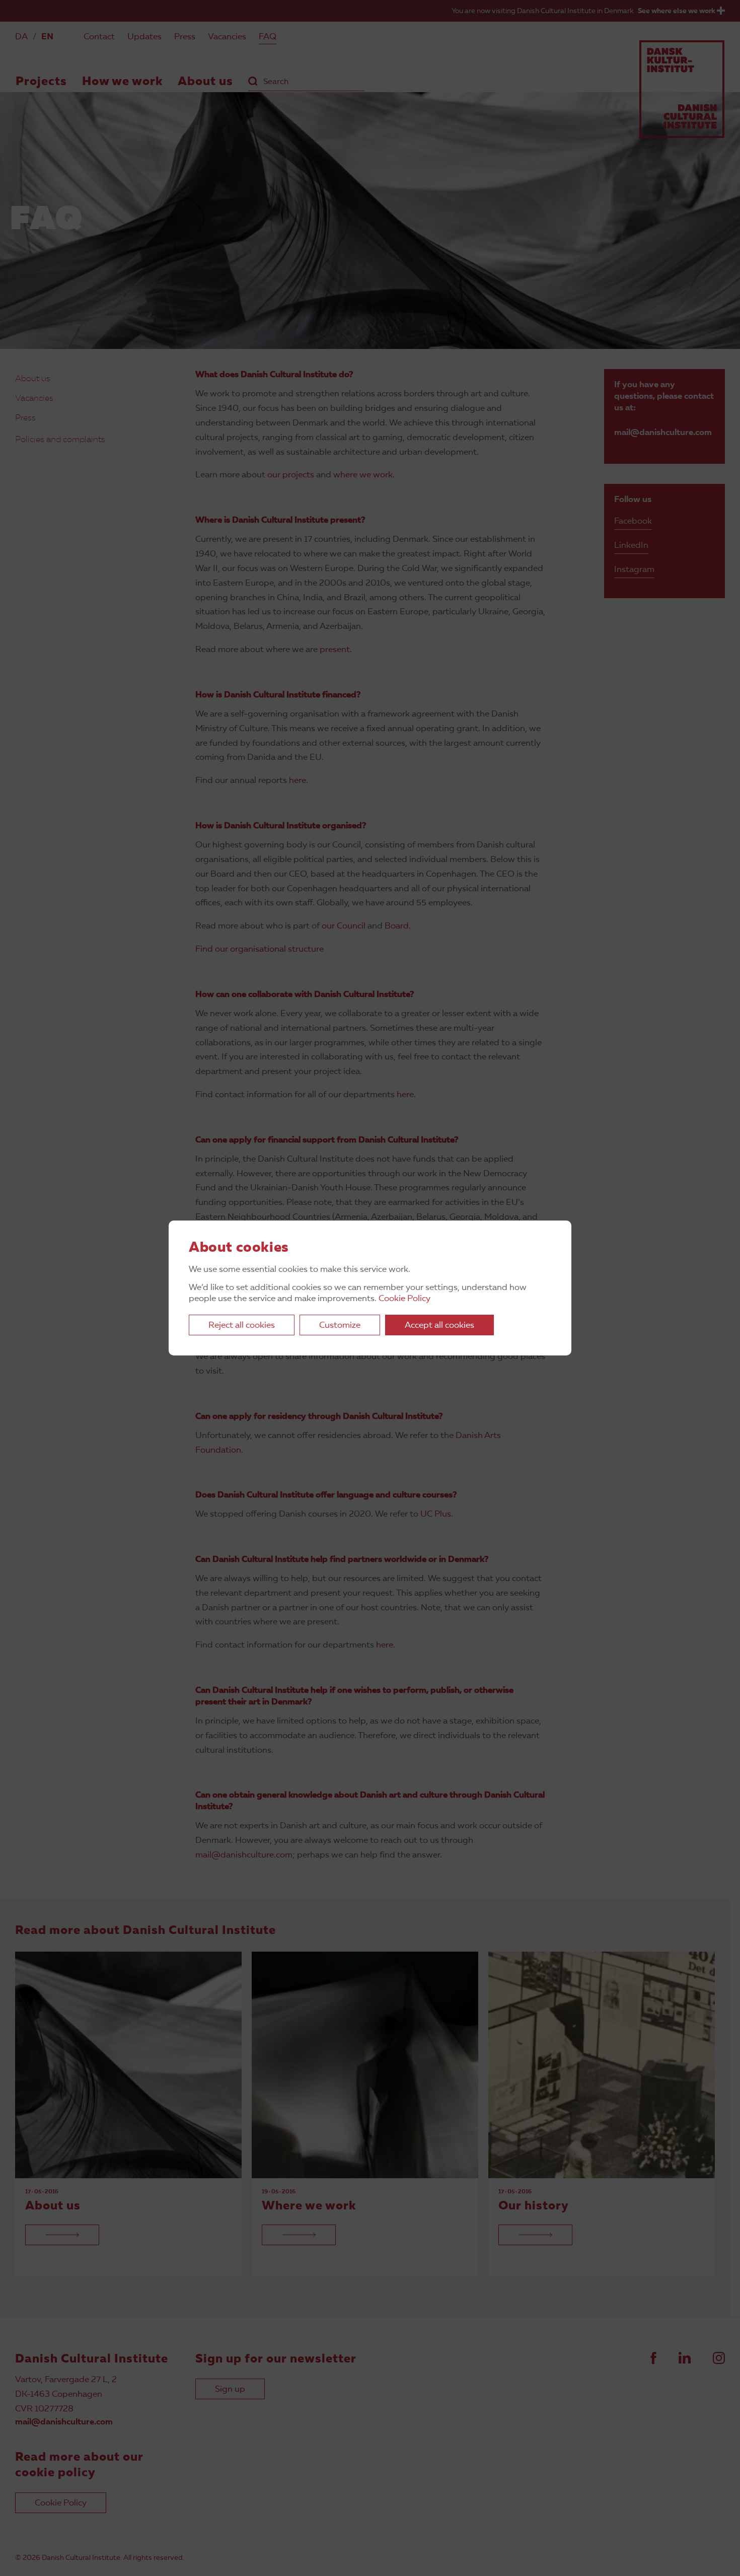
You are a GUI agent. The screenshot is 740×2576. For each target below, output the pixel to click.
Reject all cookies (242, 1326)
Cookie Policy (404, 1299)
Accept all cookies (439, 1326)
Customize (340, 1326)
